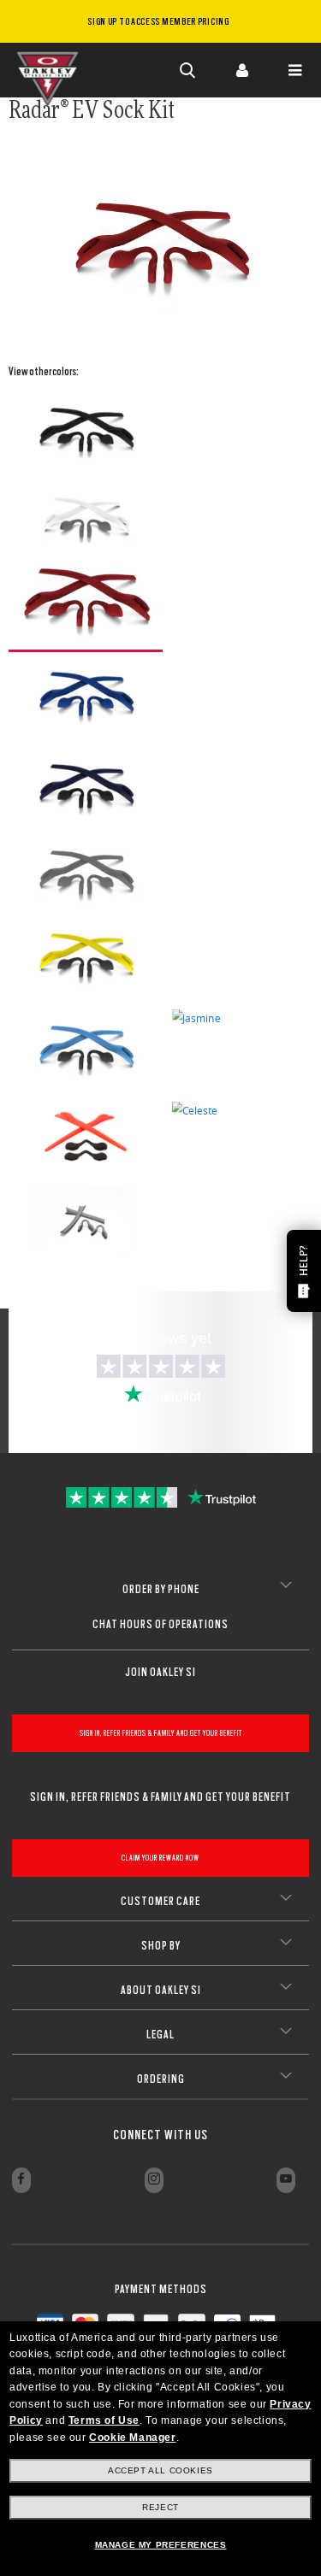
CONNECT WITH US (160, 2135)
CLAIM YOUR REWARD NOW (160, 1858)
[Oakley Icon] (51, 70)
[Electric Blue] (86, 698)
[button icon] (188, 70)
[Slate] (86, 875)
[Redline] (86, 605)
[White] (86, 519)
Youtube (286, 2180)
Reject (160, 2507)
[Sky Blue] (86, 1052)
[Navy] (86, 791)
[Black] (86, 434)
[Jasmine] (196, 1018)
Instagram (154, 2180)
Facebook (21, 2180)
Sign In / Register (241, 70)
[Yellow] (86, 960)
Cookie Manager (132, 2438)
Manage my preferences (161, 2545)
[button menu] (294, 70)
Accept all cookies (160, 2470)
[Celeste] (195, 1110)
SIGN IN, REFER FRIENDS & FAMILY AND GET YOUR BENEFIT (161, 1733)
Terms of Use (104, 2420)
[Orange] (86, 1137)
